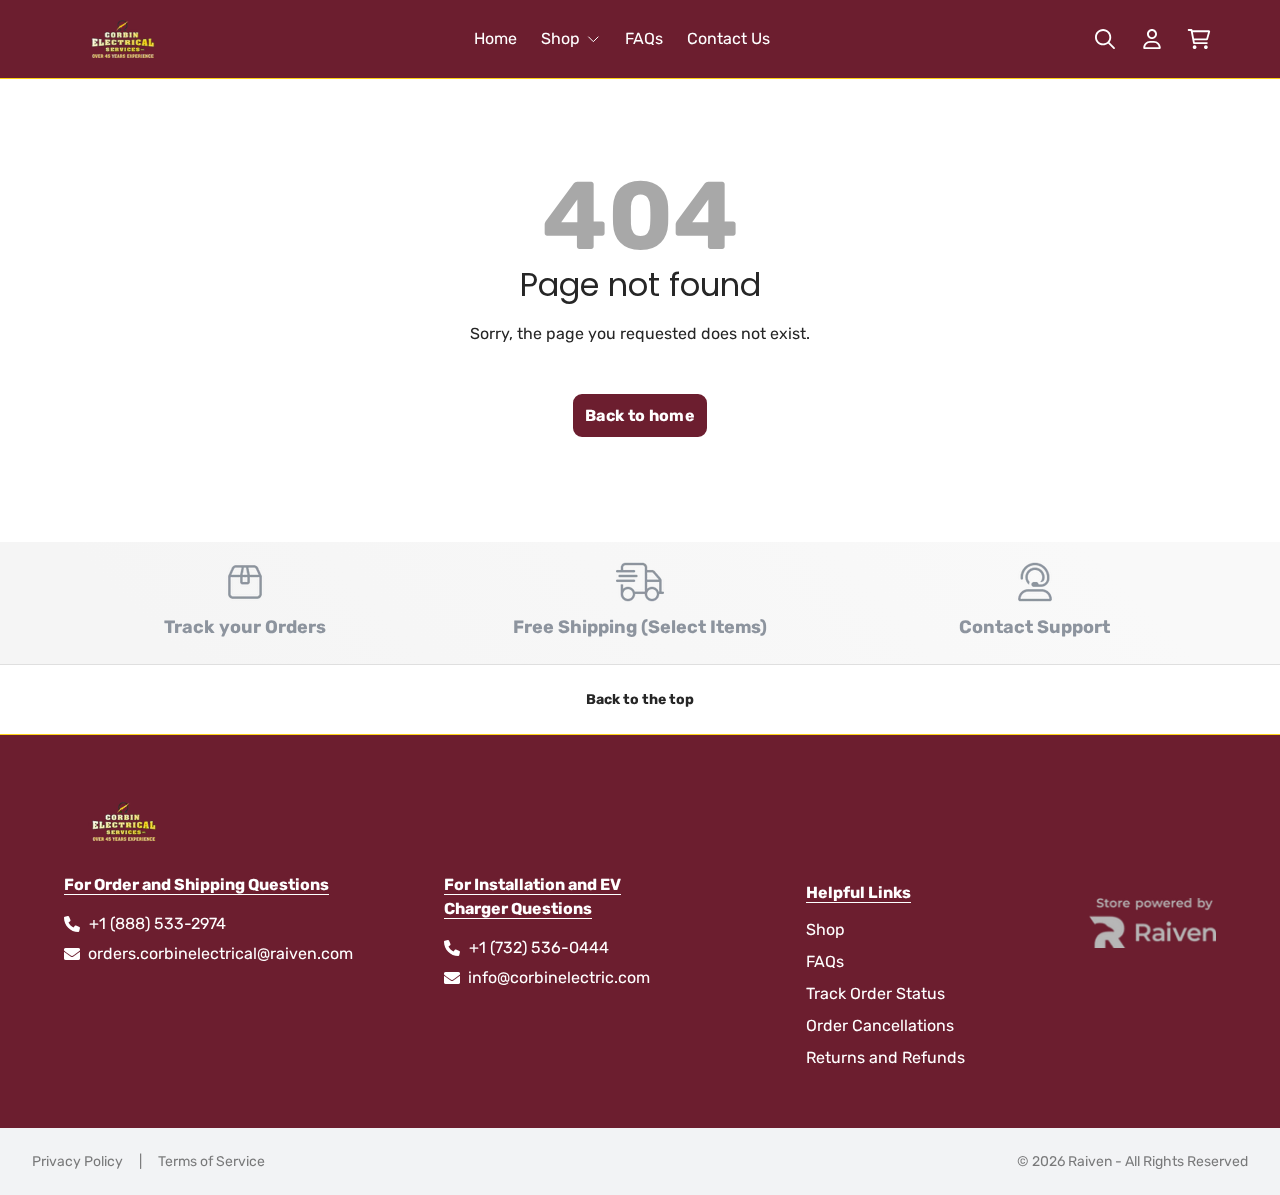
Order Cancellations (880, 1025)
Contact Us (728, 38)
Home (495, 38)
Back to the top (640, 699)
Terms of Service (211, 1161)
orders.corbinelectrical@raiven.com (220, 953)
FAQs (644, 38)
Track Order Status (875, 993)
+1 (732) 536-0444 (539, 947)
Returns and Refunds (885, 1057)
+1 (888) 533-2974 (157, 923)
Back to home (640, 415)
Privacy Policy (77, 1161)
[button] (1198, 39)
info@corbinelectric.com (559, 977)
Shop (560, 38)
